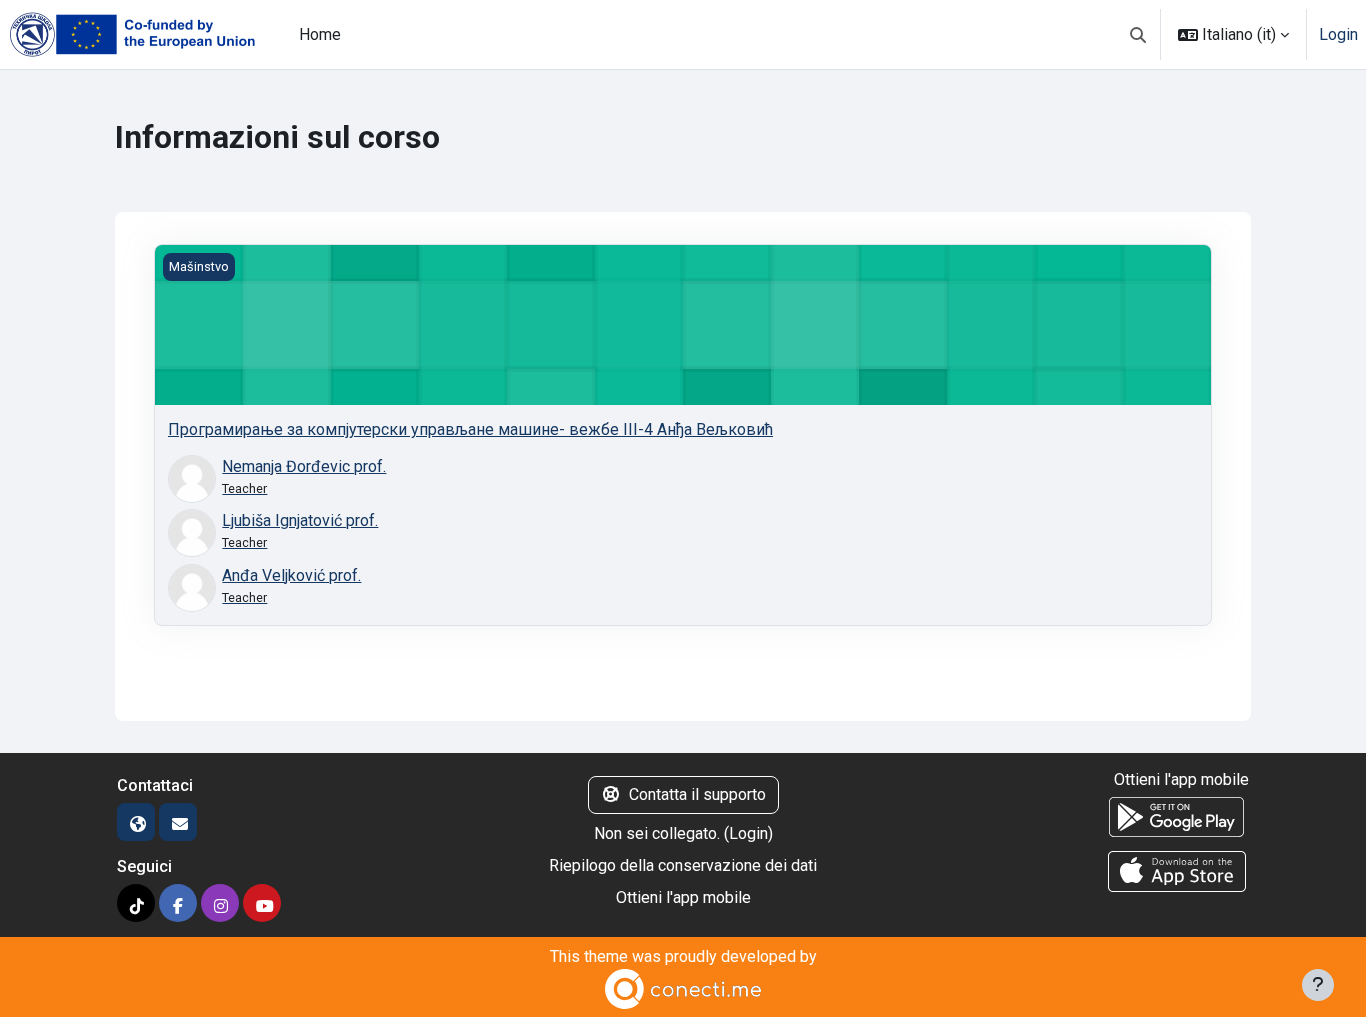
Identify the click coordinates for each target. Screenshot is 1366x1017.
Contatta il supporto (697, 794)
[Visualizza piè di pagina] (1318, 985)
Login (1338, 34)
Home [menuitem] (320, 34)
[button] (1138, 34)
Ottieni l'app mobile (683, 897)
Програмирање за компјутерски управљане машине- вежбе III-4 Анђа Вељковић (470, 429)
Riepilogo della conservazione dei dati (683, 865)
